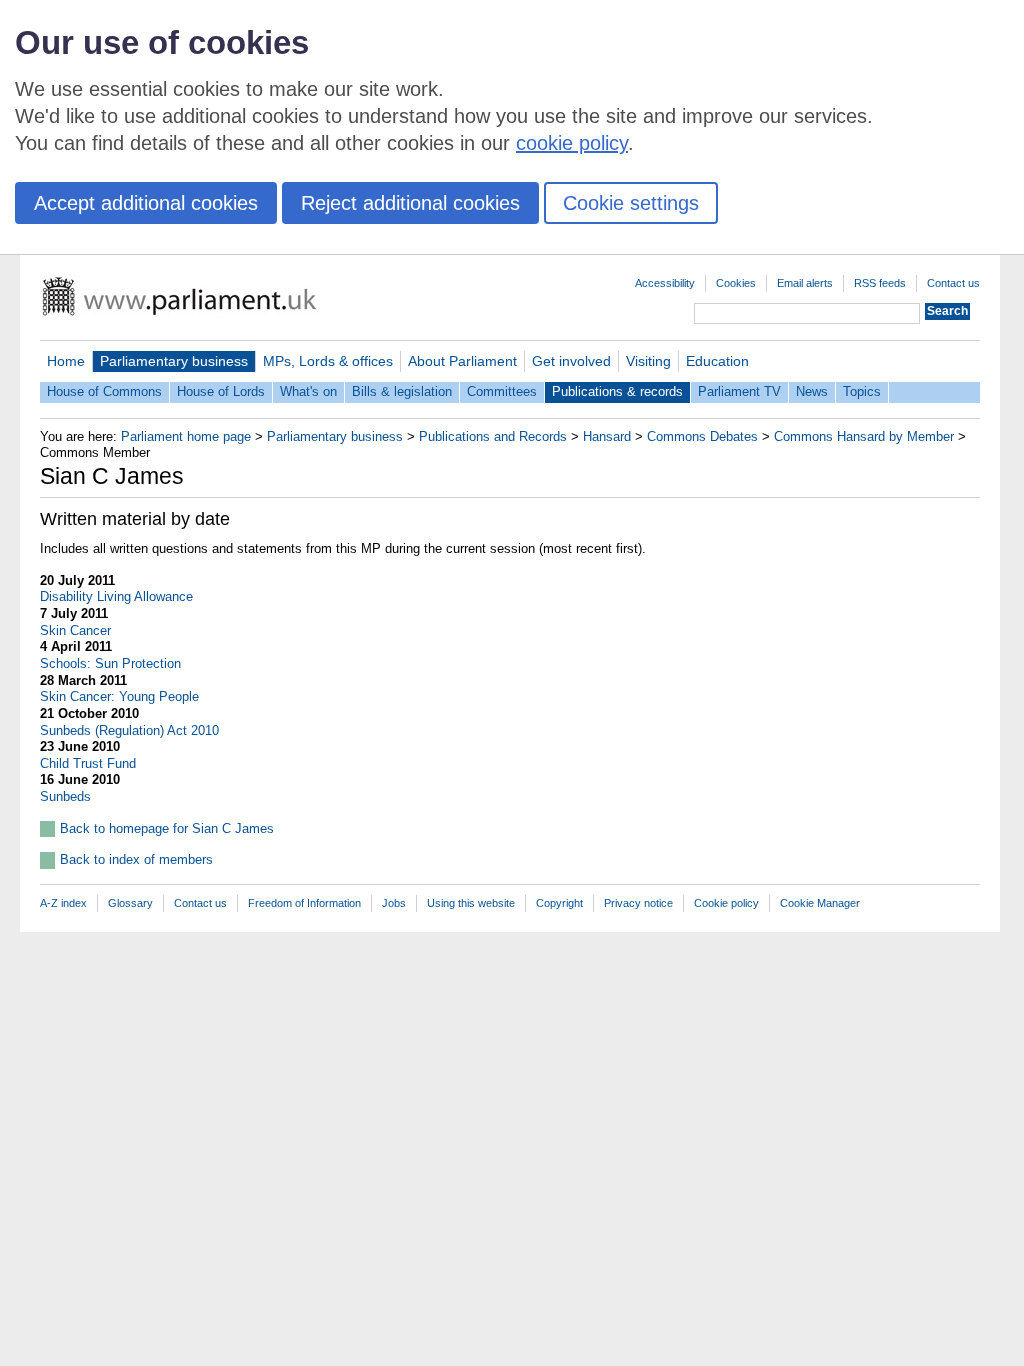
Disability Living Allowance (116, 596)
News (812, 391)
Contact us (953, 283)
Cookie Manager (820, 903)
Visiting (648, 361)
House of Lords (221, 391)
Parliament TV (739, 391)
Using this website (471, 903)
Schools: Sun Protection (110, 663)
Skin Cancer (75, 630)
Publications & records (617, 391)
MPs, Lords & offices (328, 361)
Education (717, 361)
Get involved (571, 361)
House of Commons (104, 391)
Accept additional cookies (146, 203)
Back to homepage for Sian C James (167, 828)
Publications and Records (493, 436)
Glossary (130, 903)
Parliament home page (186, 436)
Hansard (607, 436)
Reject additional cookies (410, 203)
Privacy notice (638, 903)
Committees (502, 391)
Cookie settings (631, 203)
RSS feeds (880, 283)
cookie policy (572, 143)
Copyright (559, 903)
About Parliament (462, 361)
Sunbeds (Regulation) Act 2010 (129, 730)
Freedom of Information (304, 903)
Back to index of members (136, 859)
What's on (308, 391)
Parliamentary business (174, 361)
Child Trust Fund (88, 763)
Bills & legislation (402, 391)
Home (66, 361)
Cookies (736, 283)
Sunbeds (65, 796)
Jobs (394, 903)
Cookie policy (726, 903)
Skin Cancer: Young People (119, 696)
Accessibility (665, 283)
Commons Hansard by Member (864, 436)
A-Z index (63, 903)
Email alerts (805, 283)
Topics (862, 391)
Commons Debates (702, 436)
